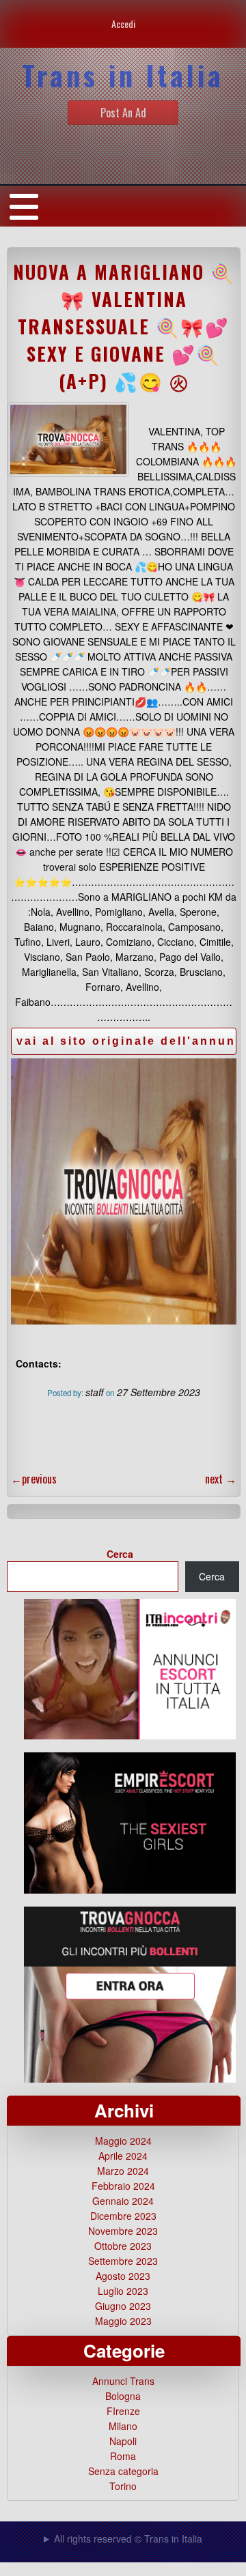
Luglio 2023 (123, 2291)
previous (34, 1479)
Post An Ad (123, 113)
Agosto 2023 (123, 2276)
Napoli (123, 2441)
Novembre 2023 (123, 2231)
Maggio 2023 (123, 2321)
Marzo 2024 (123, 2171)
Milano (123, 2426)
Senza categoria (123, 2471)
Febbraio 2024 (123, 2186)
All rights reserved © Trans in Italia (128, 2538)
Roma (123, 2456)
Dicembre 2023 (123, 2216)
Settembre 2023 (123, 2261)
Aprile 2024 (123, 2156)
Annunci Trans (123, 2381)
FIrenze (123, 2411)
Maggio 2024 (123, 2141)
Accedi (123, 24)
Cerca (120, 1554)
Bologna (123, 2396)
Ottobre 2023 (123, 2246)
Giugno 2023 (123, 2306)
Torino (123, 2486)
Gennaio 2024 (123, 2201)
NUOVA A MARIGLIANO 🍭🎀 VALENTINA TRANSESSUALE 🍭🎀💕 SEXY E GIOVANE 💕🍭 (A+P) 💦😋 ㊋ (124, 326)
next (221, 1479)
